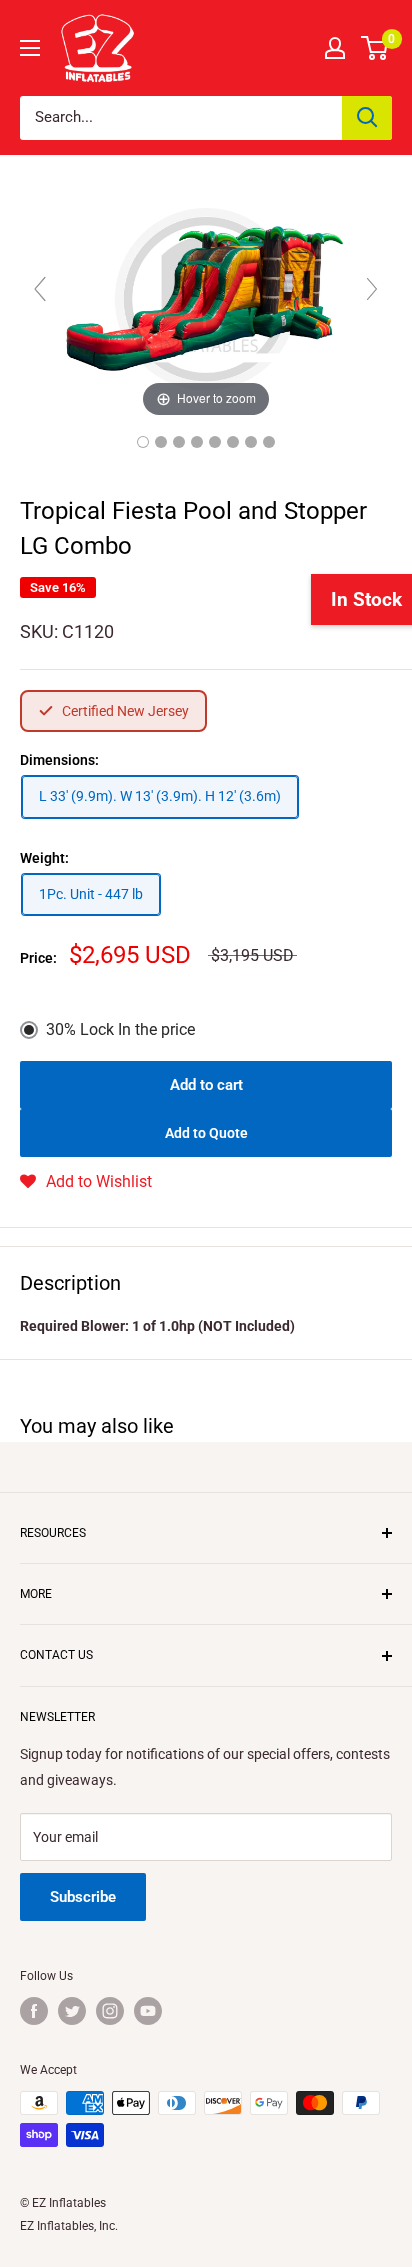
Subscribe (83, 1897)
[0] (375, 48)
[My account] (335, 48)
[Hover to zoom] (206, 298)
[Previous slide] (40, 289)
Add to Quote (206, 1133)
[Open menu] (30, 48)
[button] (86, 1182)
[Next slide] (372, 289)
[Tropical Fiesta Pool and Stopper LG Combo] (143, 442)
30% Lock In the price (120, 1029)
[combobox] (181, 118)
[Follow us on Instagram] (110, 2011)
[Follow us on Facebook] (34, 2011)
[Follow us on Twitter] (72, 2011)
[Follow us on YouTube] (148, 2011)
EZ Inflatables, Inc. (69, 2226)
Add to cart (206, 1085)
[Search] (367, 118)
